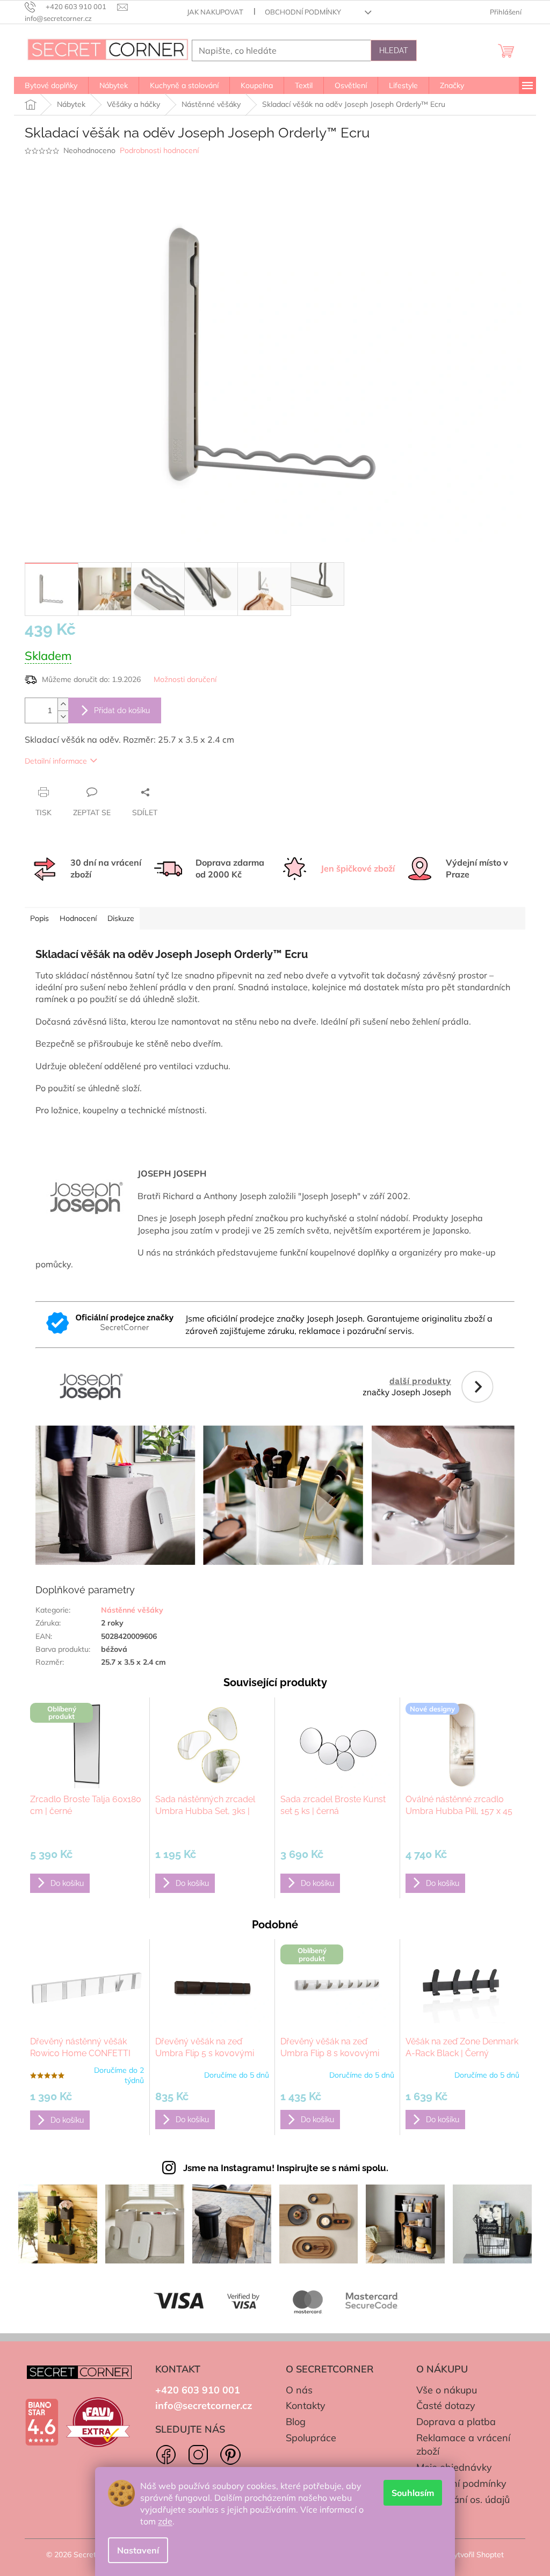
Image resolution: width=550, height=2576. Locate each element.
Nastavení (138, 2550)
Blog (296, 2422)
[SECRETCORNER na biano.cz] (42, 2422)
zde (165, 2521)
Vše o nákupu (447, 2390)
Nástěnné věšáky (132, 1610)
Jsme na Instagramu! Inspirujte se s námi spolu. (286, 2168)
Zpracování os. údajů (463, 2499)
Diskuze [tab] (121, 918)
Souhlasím (413, 2493)
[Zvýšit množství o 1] (63, 704)
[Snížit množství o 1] (63, 717)
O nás (299, 2390)
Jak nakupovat (215, 12)
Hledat (394, 50)
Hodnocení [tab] (78, 918)
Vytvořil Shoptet (476, 2555)
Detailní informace (56, 761)
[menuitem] (51, 85)
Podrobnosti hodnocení (159, 150)
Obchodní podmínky (303, 12)
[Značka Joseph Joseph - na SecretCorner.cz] (275, 1458)
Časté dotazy (446, 2406)
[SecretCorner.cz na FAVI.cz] (98, 2422)
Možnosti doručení (185, 679)
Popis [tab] (39, 918)
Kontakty (306, 2406)
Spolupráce (311, 2438)
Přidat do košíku (122, 710)
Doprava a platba (456, 2422)
